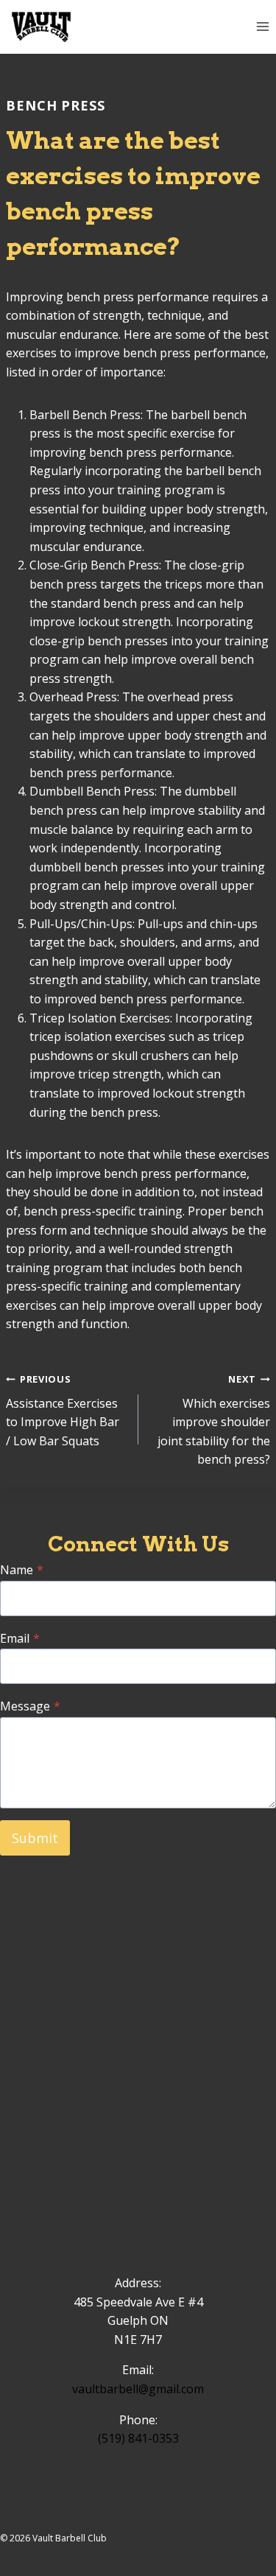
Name (22, 1570)
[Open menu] (262, 27)
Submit (35, 1838)
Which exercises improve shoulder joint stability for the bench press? (214, 1420)
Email (20, 1638)
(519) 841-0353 (138, 2438)
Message (30, 1706)
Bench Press (56, 105)
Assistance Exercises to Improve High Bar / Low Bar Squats (63, 1411)
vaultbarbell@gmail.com (138, 2389)
